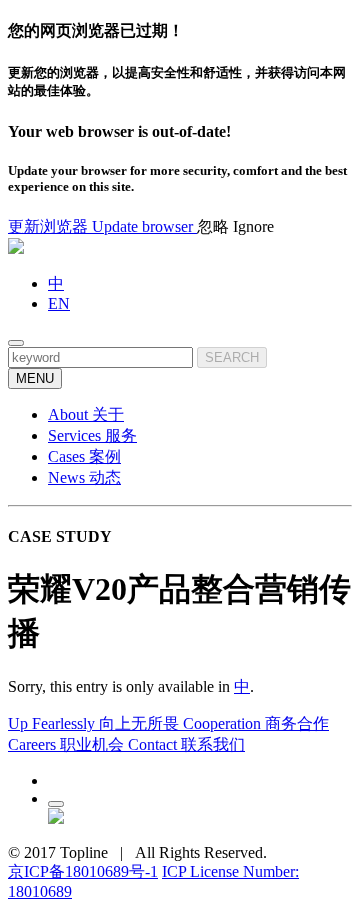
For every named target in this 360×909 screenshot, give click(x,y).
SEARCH (232, 357)
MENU (35, 378)
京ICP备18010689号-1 (83, 871)
